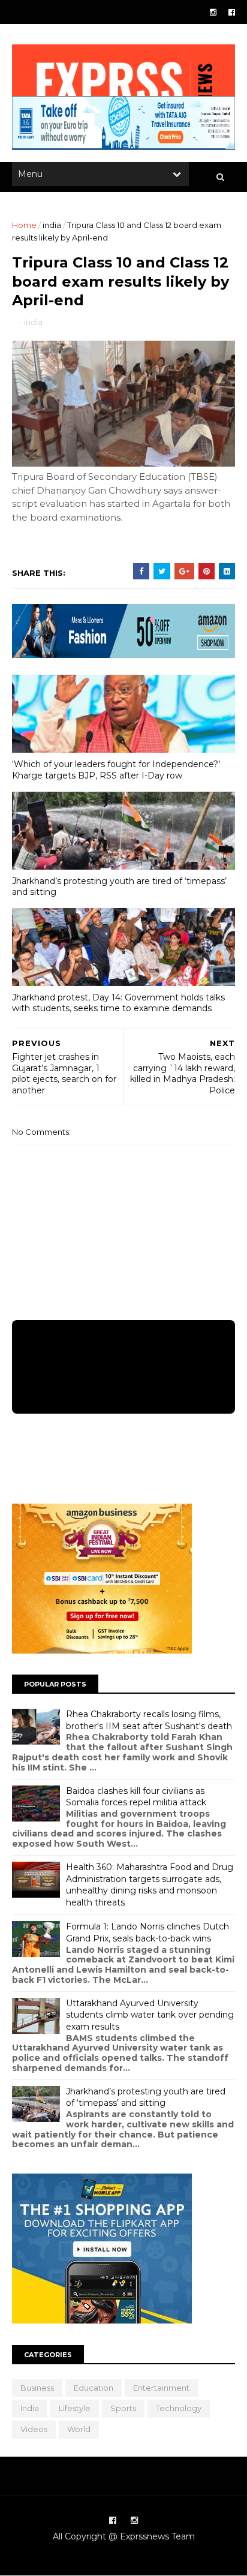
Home (24, 225)
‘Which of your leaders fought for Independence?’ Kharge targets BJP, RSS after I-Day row (116, 770)
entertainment (161, 2388)
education (94, 2388)
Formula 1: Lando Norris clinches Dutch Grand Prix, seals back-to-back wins (147, 1932)
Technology (179, 2408)
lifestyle (75, 2408)
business (37, 2388)
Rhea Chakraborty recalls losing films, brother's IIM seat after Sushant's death (149, 1720)
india (52, 225)
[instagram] (213, 12)
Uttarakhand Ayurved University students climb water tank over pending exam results (150, 2015)
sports (123, 2408)
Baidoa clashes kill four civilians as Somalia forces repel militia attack (136, 1797)
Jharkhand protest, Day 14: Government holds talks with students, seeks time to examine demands (118, 1003)
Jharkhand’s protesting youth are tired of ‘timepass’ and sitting (119, 887)
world (79, 2429)
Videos (34, 2429)
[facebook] (232, 12)
